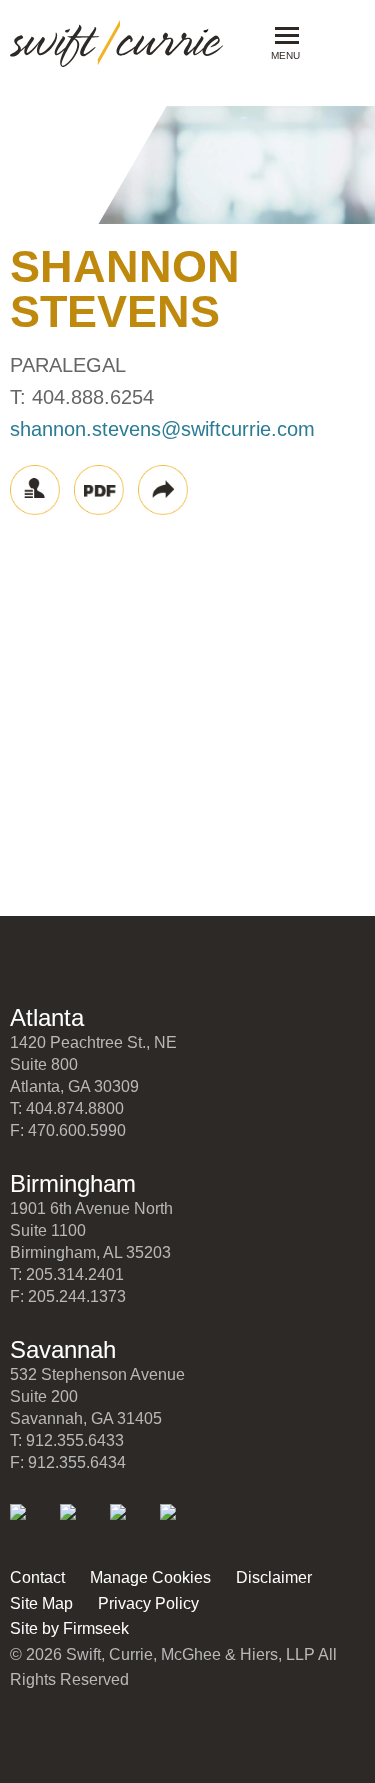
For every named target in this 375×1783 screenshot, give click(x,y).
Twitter (81, 1525)
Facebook (131, 1525)
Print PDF (99, 490)
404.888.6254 (93, 397)
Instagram (181, 1525)
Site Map (41, 1603)
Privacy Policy (148, 1603)
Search (332, 41)
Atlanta (47, 1017)
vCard (35, 490)
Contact (37, 1577)
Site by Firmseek (69, 1628)
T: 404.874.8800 (67, 1108)
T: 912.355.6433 (67, 1440)
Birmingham (73, 1183)
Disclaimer (274, 1577)
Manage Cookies (150, 1577)
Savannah (63, 1349)
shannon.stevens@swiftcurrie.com (162, 429)
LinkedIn (31, 1525)
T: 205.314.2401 (67, 1274)
